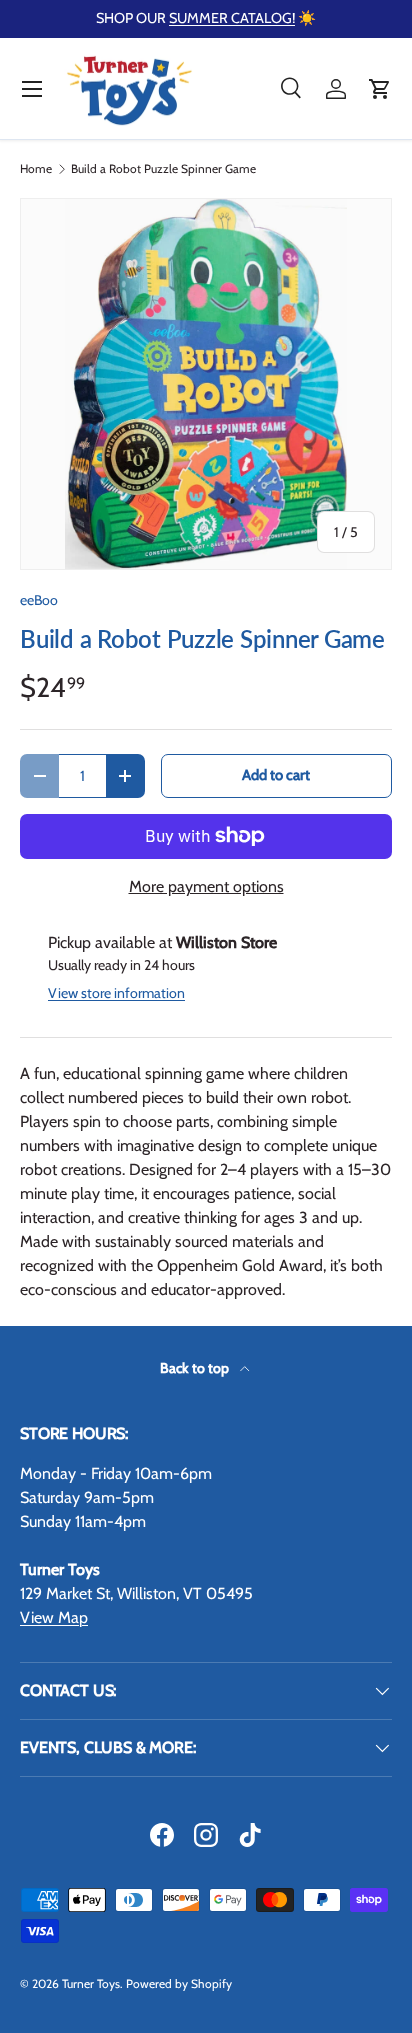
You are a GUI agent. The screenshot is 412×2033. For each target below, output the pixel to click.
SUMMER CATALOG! (232, 18)
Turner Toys (91, 1983)
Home (36, 169)
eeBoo (39, 600)
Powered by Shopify (179, 1983)
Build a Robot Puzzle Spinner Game (163, 169)
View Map (54, 1617)
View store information (116, 993)
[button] (380, 89)
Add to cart (276, 775)
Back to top (196, 1368)
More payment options (206, 886)
